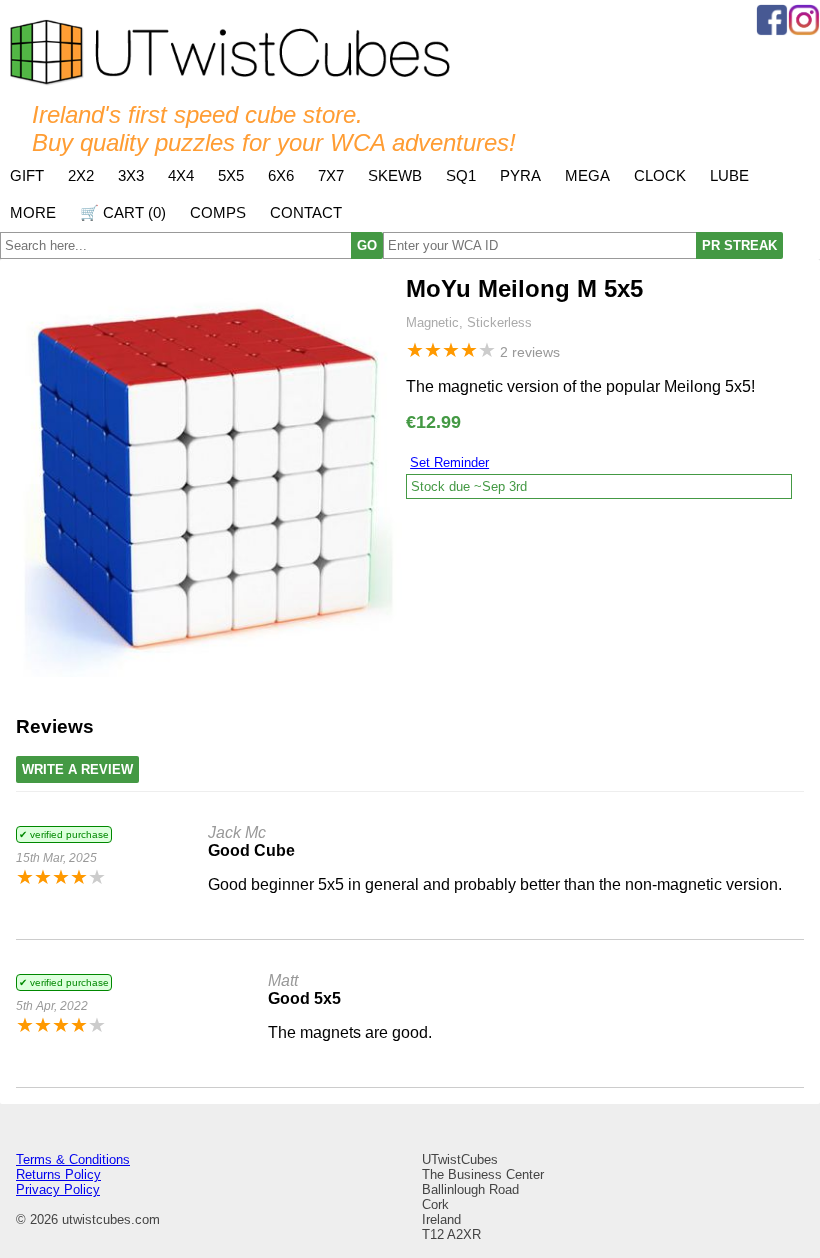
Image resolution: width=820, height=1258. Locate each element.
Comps (218, 212)
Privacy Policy (58, 1189)
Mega (587, 175)
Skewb (395, 175)
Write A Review (77, 769)
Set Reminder (449, 462)
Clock (660, 175)
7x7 (331, 175)
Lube (729, 175)
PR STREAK (739, 245)
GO (367, 245)
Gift (27, 175)
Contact (306, 212)
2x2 (81, 175)
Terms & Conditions (73, 1159)
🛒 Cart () (123, 212)
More (33, 212)
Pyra (520, 175)
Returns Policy (58, 1174)
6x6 (281, 175)
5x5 (231, 175)
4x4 (181, 175)
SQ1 (461, 175)
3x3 (131, 175)
